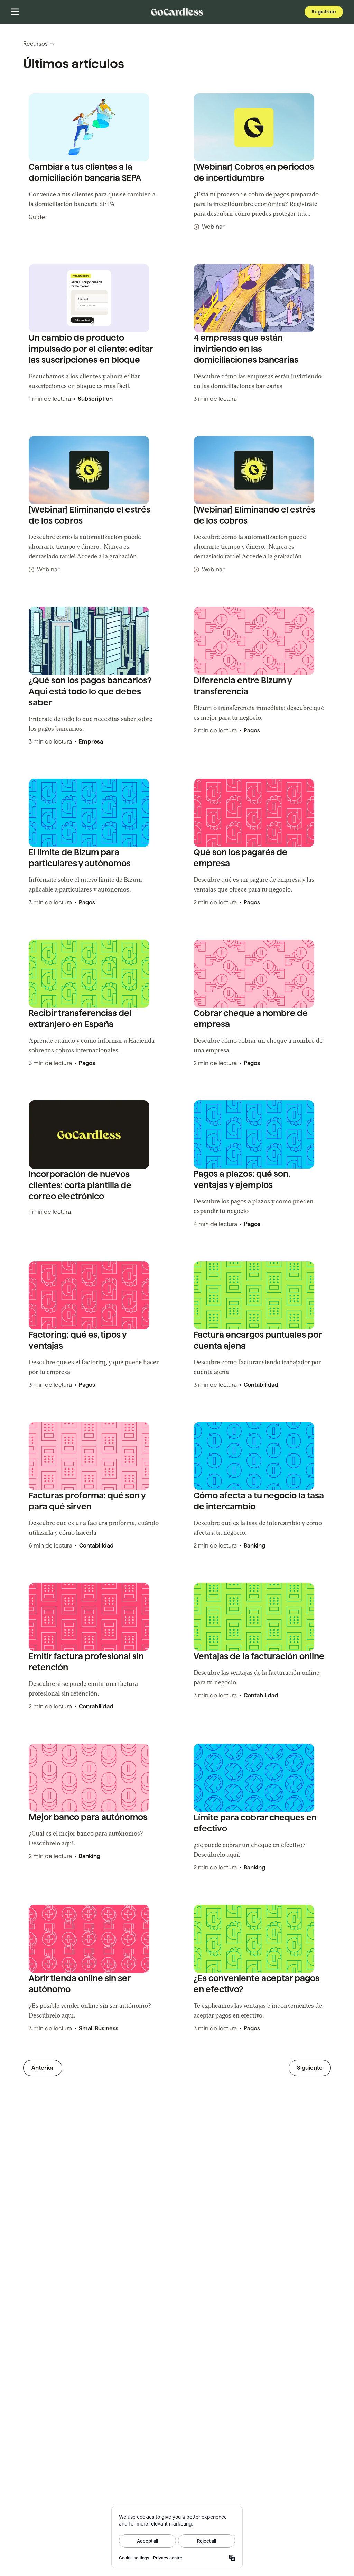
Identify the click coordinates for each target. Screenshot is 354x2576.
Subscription (95, 399)
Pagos (252, 731)
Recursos (35, 44)
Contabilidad (261, 1385)
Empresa (91, 742)
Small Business (99, 2028)
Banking (254, 1546)
